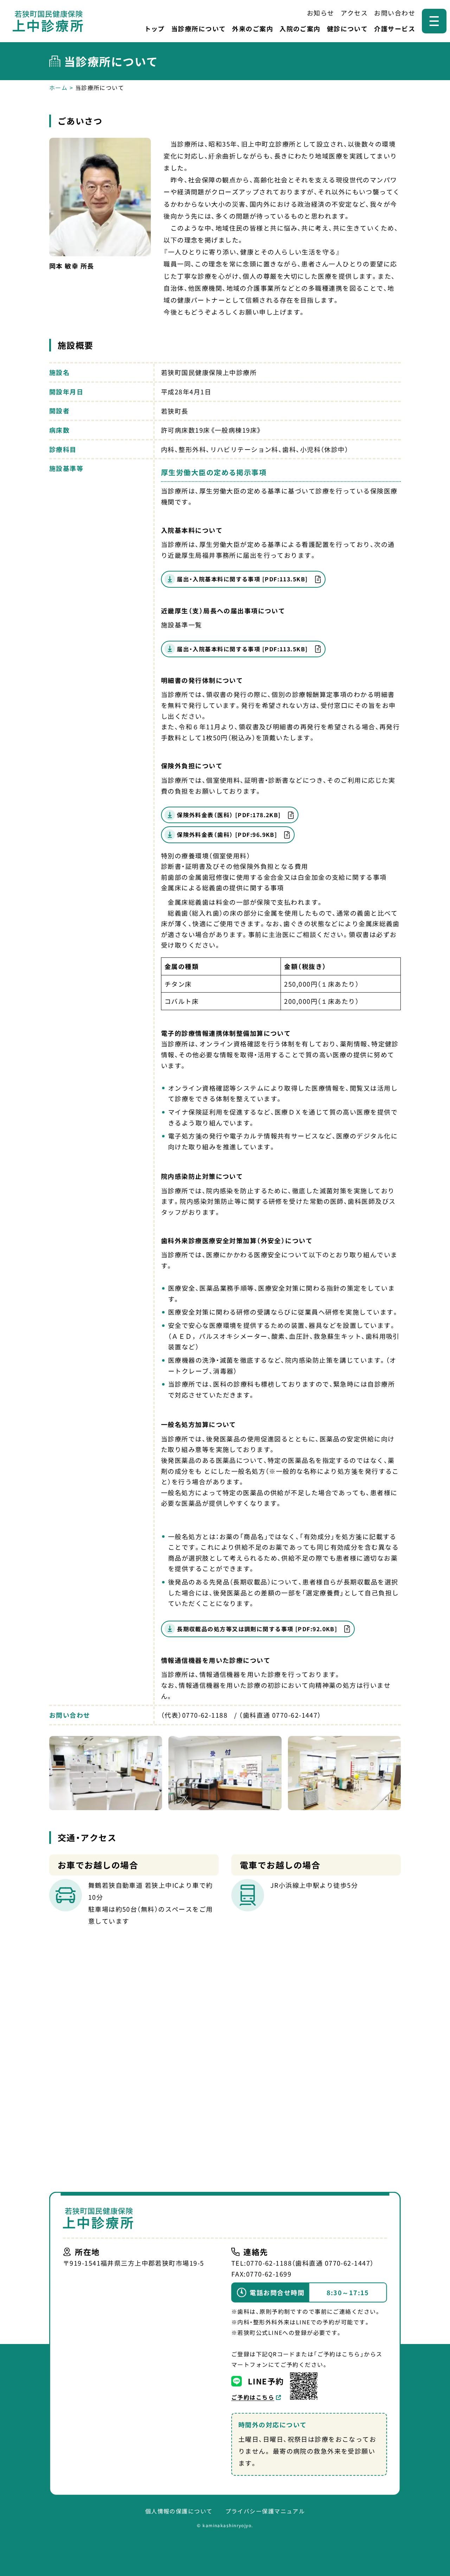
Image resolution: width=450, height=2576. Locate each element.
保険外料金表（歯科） (227, 834)
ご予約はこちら (253, 2397)
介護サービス (395, 28)
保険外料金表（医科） (229, 815)
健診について (348, 28)
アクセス (354, 13)
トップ (155, 28)
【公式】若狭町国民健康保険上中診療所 (48, 21)
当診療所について (199, 28)
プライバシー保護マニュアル (265, 2511)
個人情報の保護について (179, 2511)
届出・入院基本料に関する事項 (242, 579)
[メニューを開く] (434, 21)
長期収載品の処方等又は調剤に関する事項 (257, 1629)
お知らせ (321, 13)
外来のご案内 (253, 28)
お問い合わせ (395, 13)
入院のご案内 (300, 28)
